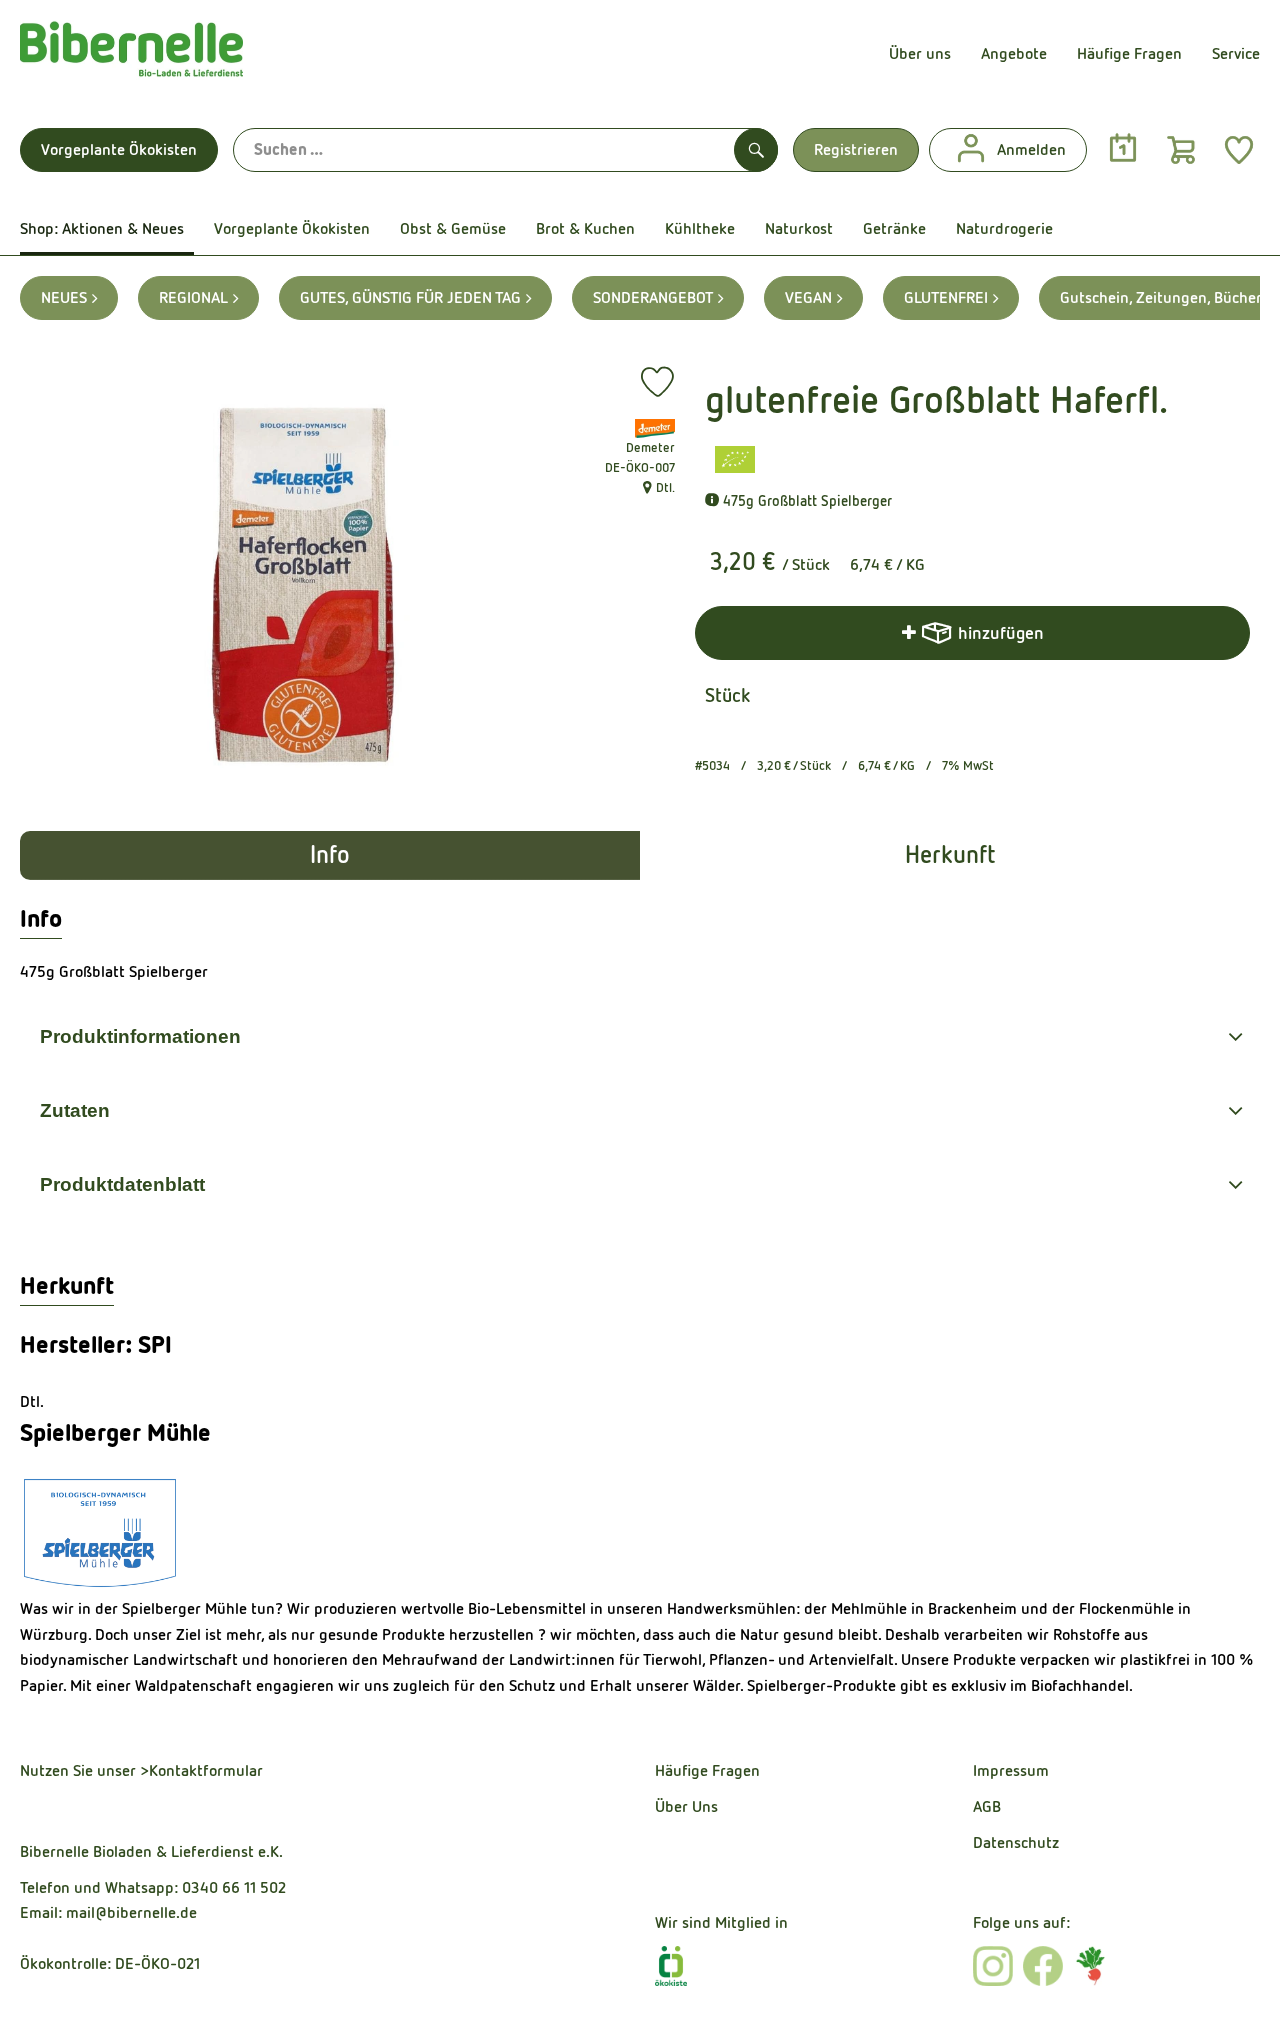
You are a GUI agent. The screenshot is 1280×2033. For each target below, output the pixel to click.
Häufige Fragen (1129, 53)
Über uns (920, 53)
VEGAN (808, 297)
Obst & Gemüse (453, 228)
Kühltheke (700, 228)
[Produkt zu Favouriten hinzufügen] (657, 382)
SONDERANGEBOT (653, 297)
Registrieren (856, 149)
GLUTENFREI (946, 297)
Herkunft (950, 855)
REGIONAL (193, 297)
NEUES (64, 297)
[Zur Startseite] (131, 54)
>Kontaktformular (201, 1770)
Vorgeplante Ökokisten (119, 149)
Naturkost (799, 228)
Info (330, 855)
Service (1236, 53)
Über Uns (686, 1806)
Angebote (1014, 53)
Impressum (1011, 1770)
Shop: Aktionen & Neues (102, 228)
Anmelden (1031, 149)
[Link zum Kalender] (1123, 149)
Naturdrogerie (1004, 228)
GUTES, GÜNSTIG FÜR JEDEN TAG (410, 297)
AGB (987, 1806)
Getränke (894, 228)
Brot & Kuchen (585, 228)
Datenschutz (1016, 1842)
